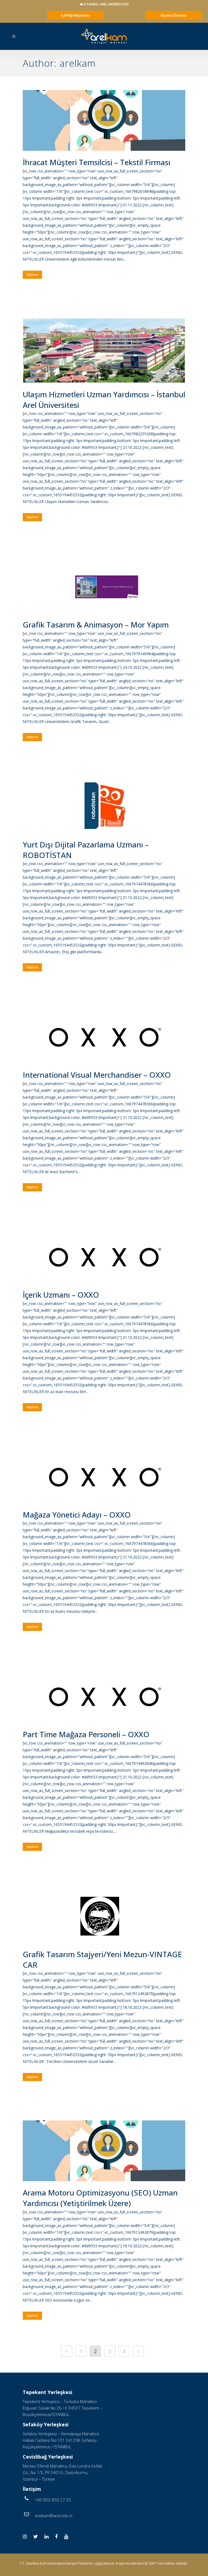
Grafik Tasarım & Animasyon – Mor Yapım (96, 625)
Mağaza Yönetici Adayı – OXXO (77, 1515)
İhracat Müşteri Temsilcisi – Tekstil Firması (97, 162)
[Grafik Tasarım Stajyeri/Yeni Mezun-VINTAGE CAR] (104, 1916)
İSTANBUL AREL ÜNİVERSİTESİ (106, 4)
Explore (32, 275)
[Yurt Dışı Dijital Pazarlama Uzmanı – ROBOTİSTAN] (104, 807)
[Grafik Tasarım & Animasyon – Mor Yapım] (104, 587)
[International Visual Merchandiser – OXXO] (104, 1037)
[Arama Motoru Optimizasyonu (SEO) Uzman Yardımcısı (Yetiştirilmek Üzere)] (104, 2151)
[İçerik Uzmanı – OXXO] (104, 1257)
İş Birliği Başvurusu (75, 15)
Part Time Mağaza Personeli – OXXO (86, 1734)
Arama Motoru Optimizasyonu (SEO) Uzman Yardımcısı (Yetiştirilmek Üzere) (100, 2198)
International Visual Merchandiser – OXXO (97, 1075)
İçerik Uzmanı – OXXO (61, 1295)
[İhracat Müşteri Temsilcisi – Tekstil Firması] (104, 120)
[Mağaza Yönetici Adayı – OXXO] (104, 1477)
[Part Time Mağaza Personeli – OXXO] (104, 1697)
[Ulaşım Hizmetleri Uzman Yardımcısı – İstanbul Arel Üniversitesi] (104, 351)
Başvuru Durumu (174, 15)
